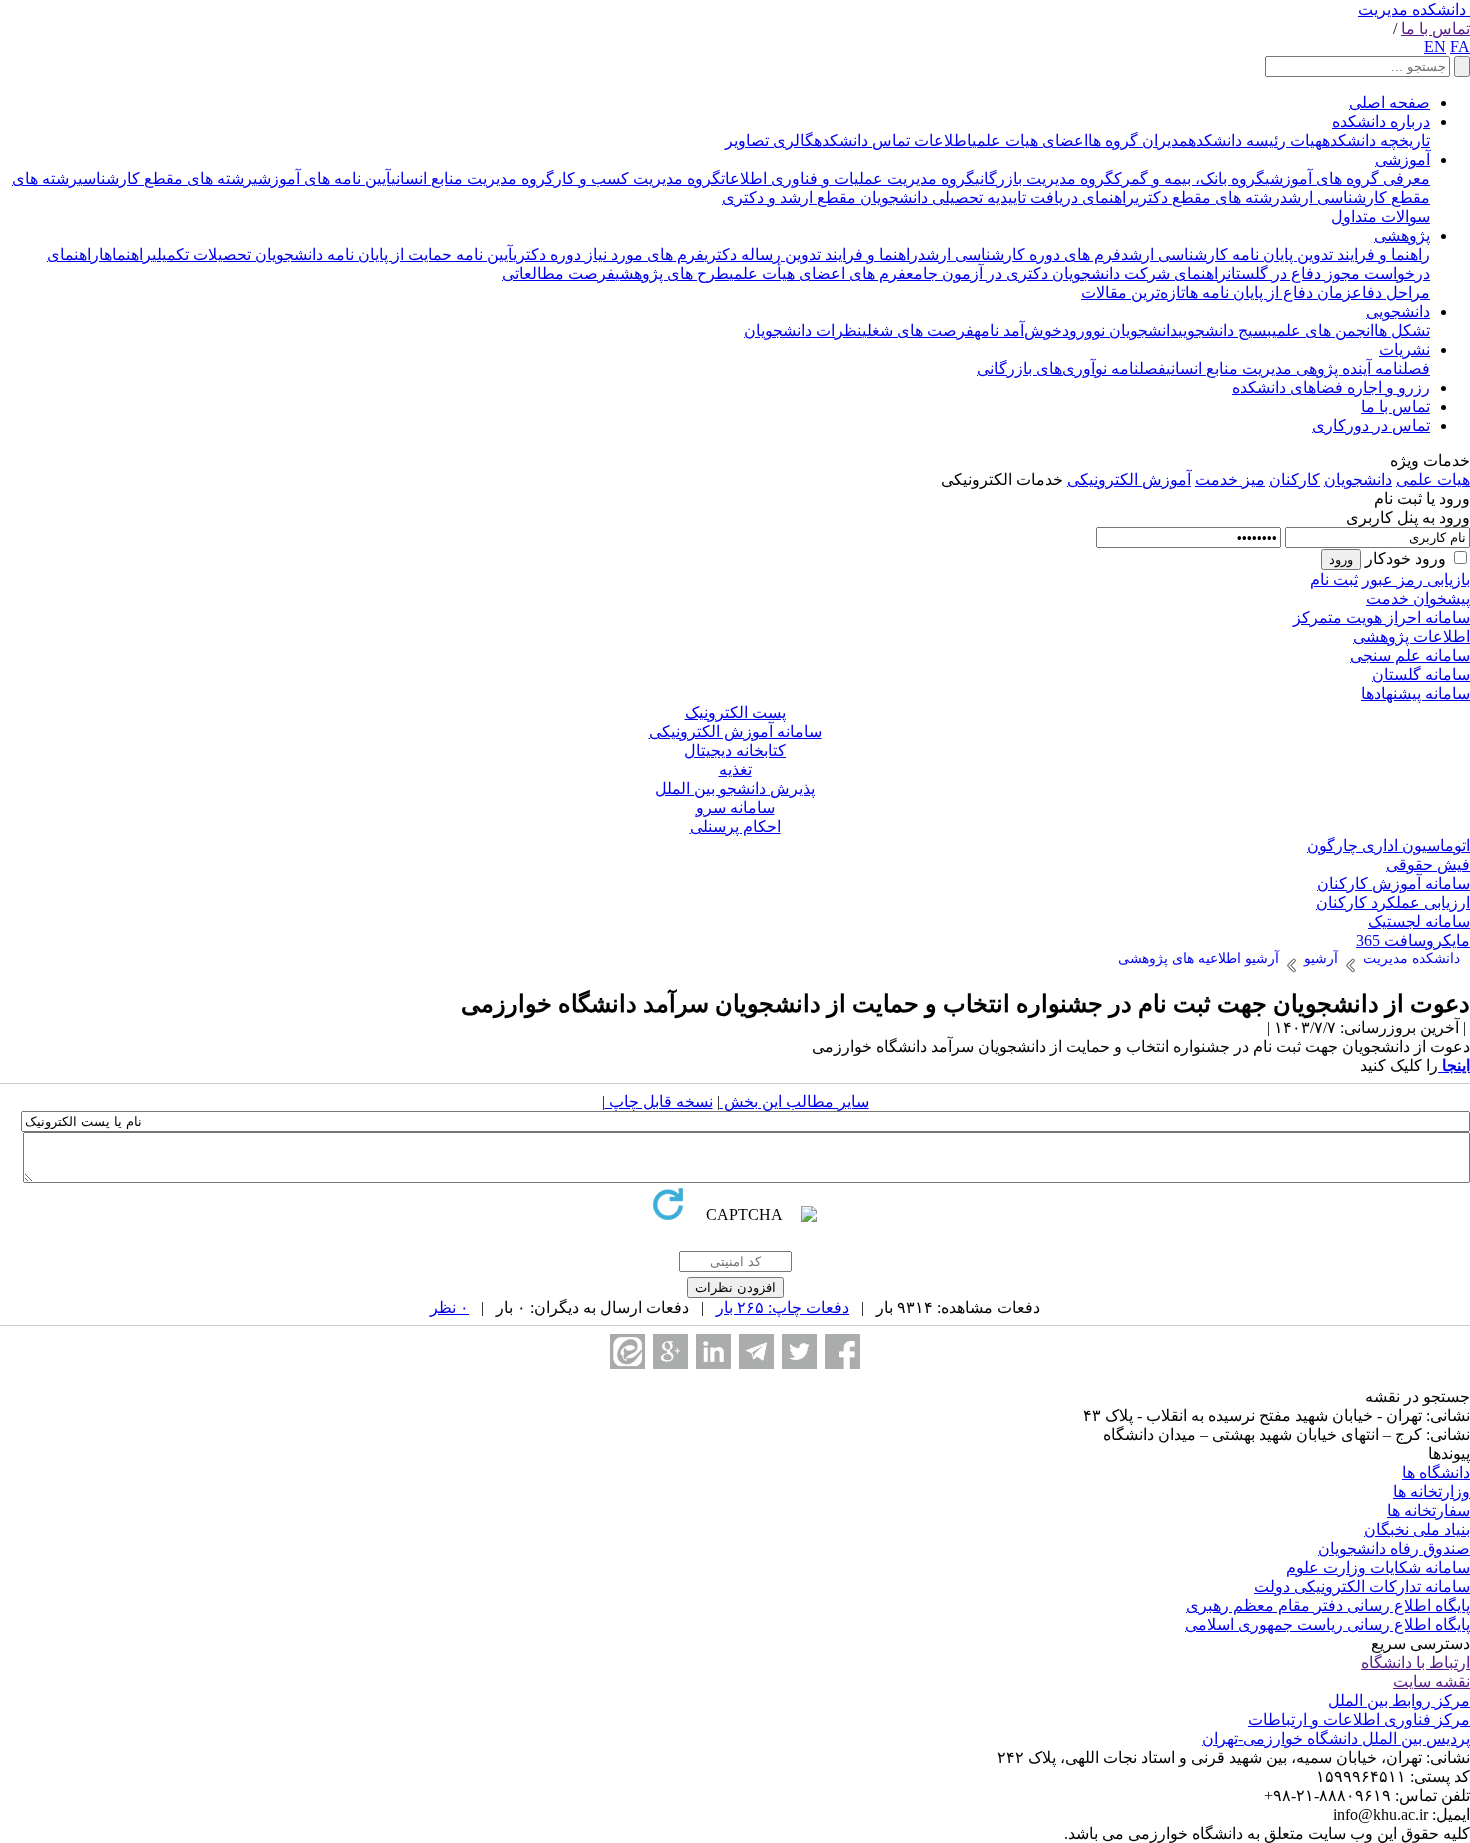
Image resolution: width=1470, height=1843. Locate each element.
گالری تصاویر (769, 140)
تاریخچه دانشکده (1376, 140)
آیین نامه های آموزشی (322, 178)
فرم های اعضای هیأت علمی (817, 273)
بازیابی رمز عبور (1416, 579)
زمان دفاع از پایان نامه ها (1268, 292)
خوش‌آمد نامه (1018, 330)
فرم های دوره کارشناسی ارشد (1019, 254)
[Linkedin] (713, 1351)
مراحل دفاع (1391, 292)
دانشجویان (1358, 479)
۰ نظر (449, 1307)
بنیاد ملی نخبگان (1417, 1529)
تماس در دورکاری (1371, 425)
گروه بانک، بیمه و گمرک (1189, 178)
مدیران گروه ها (1138, 140)
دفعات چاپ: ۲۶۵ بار (782, 1307)
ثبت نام (1334, 579)
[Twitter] (799, 1351)
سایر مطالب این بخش (794, 1101)
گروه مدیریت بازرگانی (1044, 178)
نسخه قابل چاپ (659, 1101)
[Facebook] (842, 1351)
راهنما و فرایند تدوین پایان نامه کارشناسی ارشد (1275, 254)
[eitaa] (627, 1351)
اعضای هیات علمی (1030, 140)
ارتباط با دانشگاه (1415, 1662)
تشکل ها (1402, 330)
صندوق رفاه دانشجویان (1394, 1548)
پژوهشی (1402, 235)
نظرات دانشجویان (803, 330)
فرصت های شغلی (918, 330)
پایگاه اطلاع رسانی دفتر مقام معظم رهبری (1328, 1605)
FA (1460, 46)
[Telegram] (756, 1351)
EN (1435, 46)
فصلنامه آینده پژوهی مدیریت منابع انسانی (1298, 368)
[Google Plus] (670, 1351)
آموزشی (1402, 159)
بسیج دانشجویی (1225, 330)
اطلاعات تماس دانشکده (893, 140)
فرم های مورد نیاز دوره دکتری (608, 254)
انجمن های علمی (1323, 330)
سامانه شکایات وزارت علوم (1378, 1567)
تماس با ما (1435, 28)
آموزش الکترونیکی (1129, 479)
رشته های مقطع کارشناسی (165, 178)
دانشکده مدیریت (1412, 9)
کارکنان (1294, 479)
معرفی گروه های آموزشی (1347, 178)
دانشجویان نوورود (1120, 330)
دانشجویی (1398, 311)
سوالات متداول (1380, 216)
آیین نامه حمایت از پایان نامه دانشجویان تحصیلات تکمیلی (332, 254)
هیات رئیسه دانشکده (1255, 140)
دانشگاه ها (1436, 1472)
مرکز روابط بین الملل (1399, 1700)
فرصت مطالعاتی (558, 273)
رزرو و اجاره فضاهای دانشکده (1331, 387)
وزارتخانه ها (1431, 1491)
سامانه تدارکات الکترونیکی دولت (1362, 1586)
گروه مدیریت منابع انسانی (472, 178)
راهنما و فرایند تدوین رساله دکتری (811, 254)
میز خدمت (1230, 479)
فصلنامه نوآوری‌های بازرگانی (1071, 368)
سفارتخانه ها (1428, 1510)
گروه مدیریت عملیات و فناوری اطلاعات (848, 178)
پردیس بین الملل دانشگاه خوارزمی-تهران (1336, 1738)
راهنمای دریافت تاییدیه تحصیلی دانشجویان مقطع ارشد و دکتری (928, 197)
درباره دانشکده (1381, 121)
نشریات (1404, 349)
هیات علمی (1433, 479)
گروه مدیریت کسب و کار (637, 178)
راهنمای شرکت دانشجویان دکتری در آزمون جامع (1066, 273)
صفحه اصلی (1389, 102)
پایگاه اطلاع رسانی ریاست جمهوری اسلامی (1327, 1624)
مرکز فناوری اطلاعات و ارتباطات (1359, 1719)
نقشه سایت (1431, 1681)
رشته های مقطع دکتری (1207, 197)
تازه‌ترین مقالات (1133, 292)
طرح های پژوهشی (672, 273)
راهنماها (125, 254)
